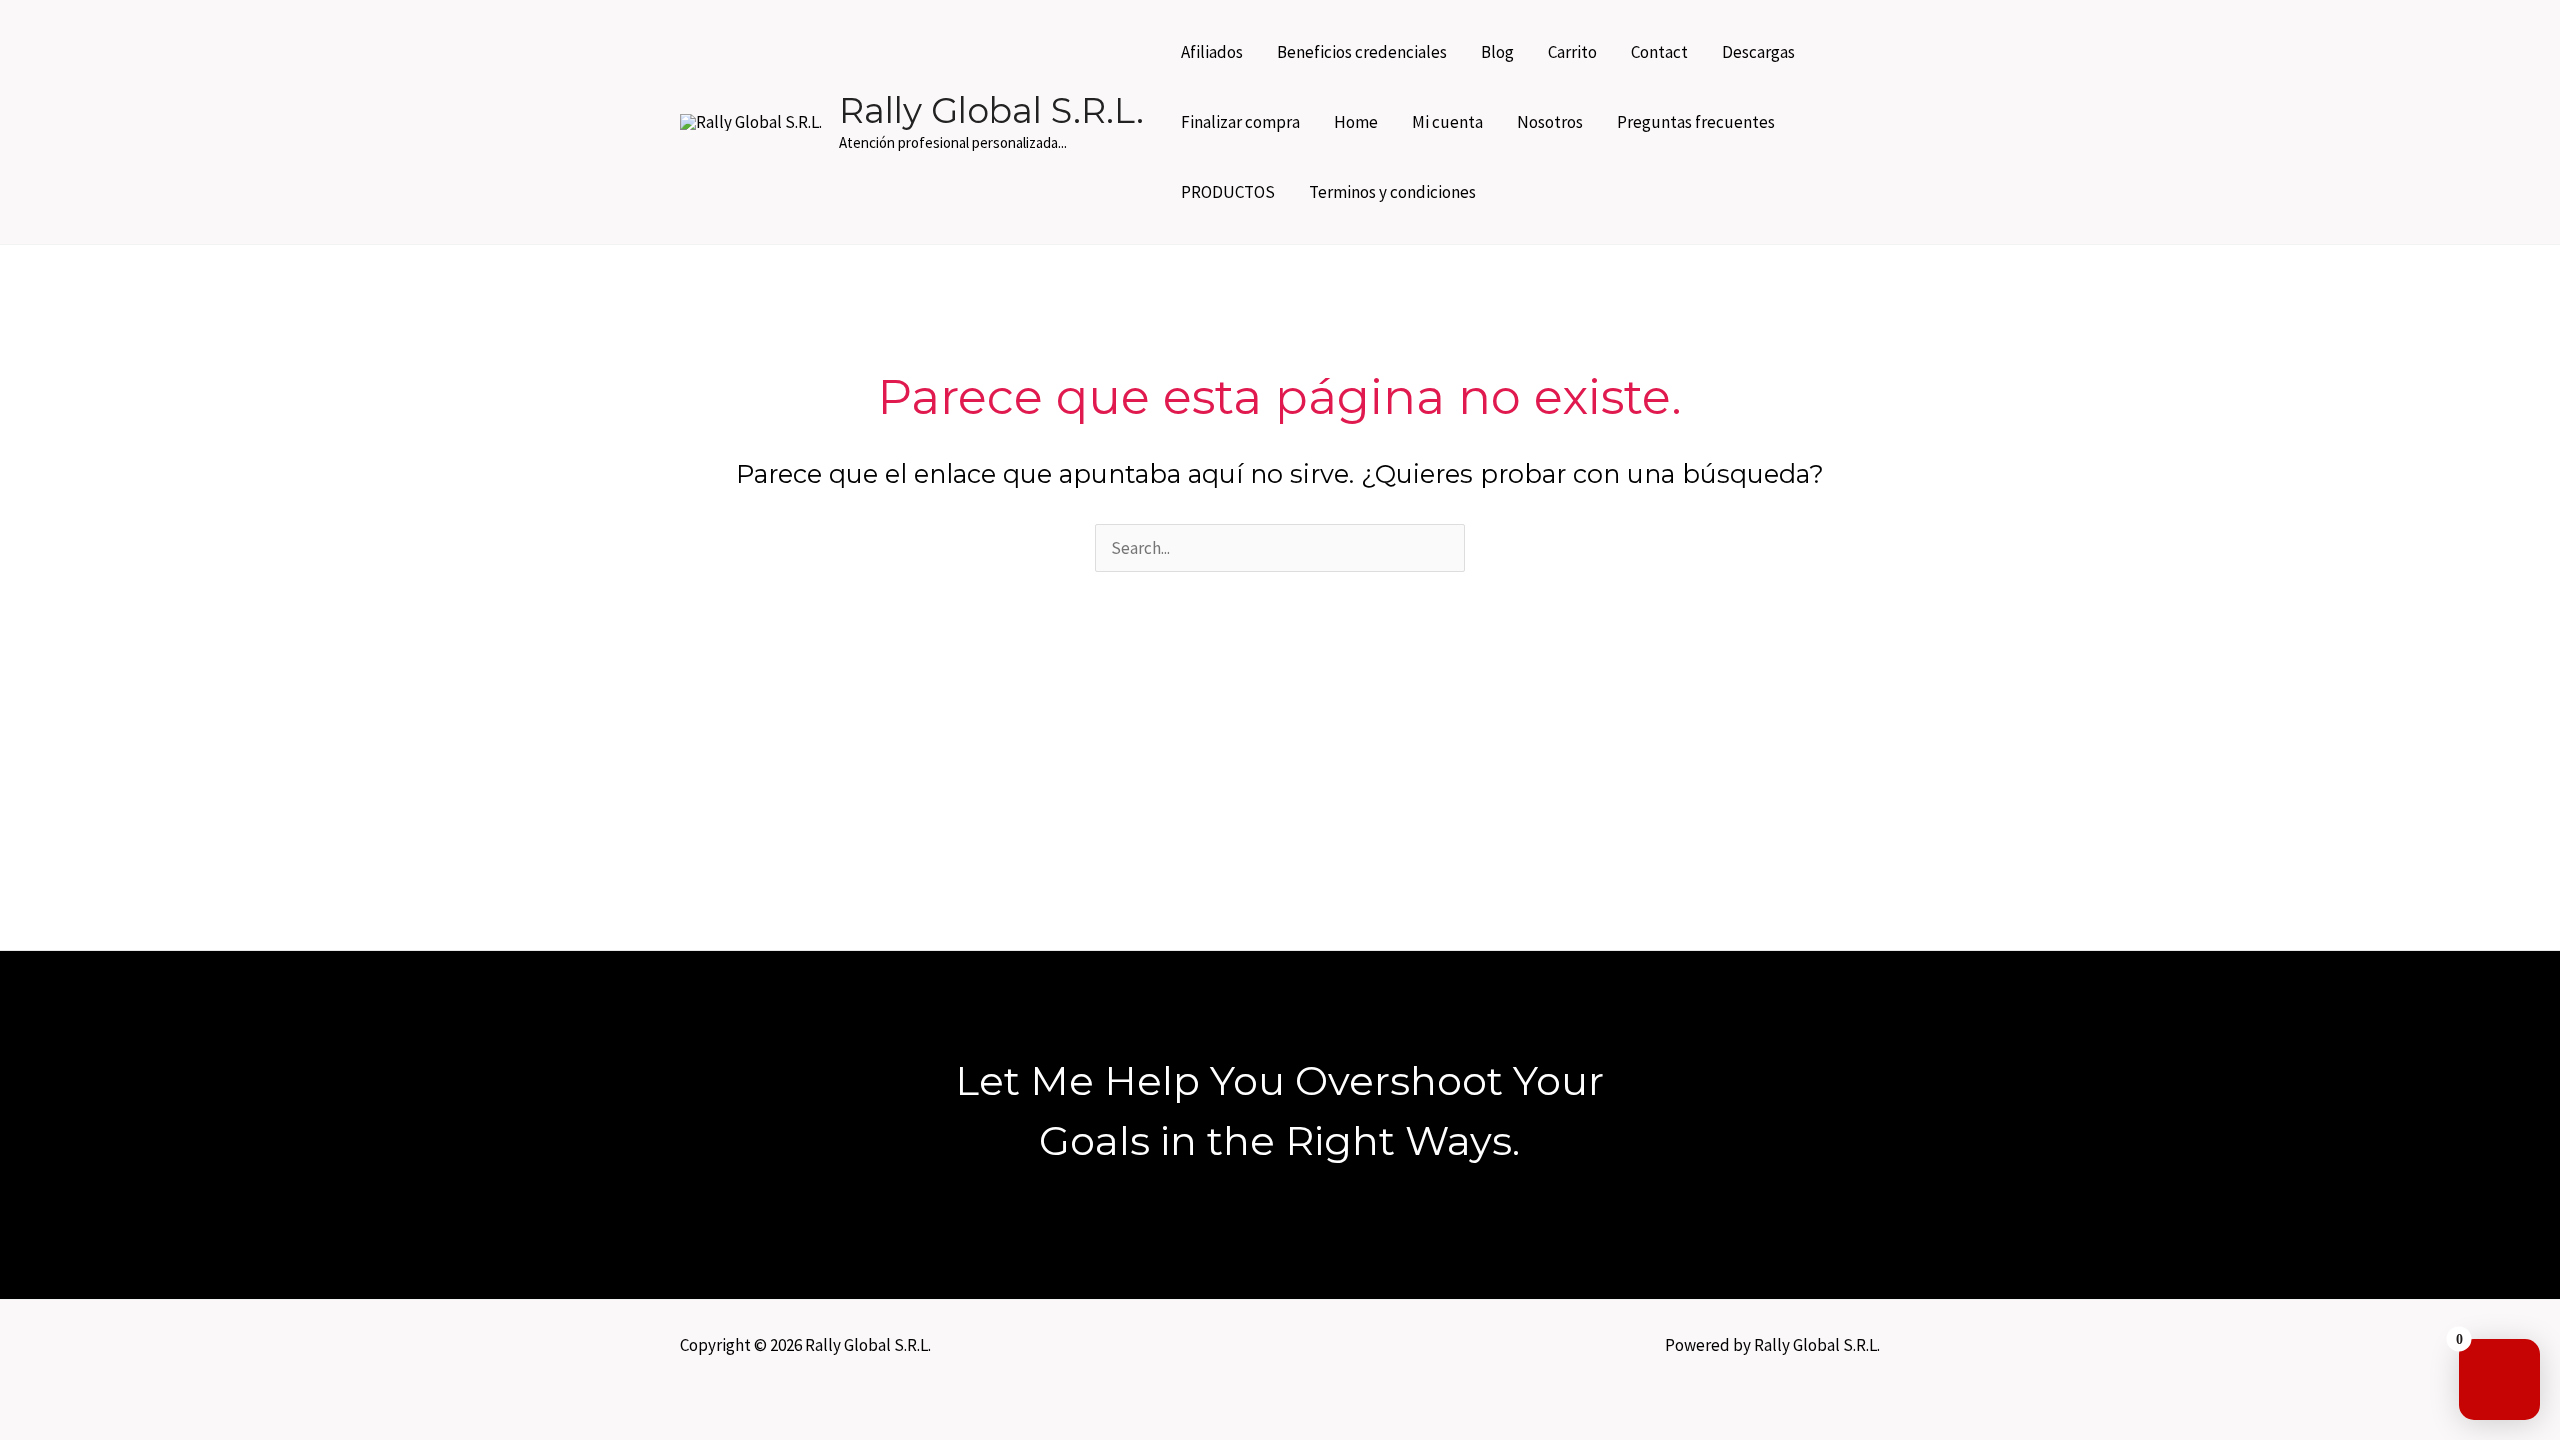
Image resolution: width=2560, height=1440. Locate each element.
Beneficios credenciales (1362, 52)
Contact (1659, 52)
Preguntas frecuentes (1696, 122)
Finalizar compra (1240, 122)
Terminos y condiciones (1392, 192)
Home (1356, 122)
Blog (1497, 52)
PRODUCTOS (1228, 192)
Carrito (1572, 52)
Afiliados (1212, 52)
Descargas (1758, 52)
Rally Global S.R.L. (991, 110)
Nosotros (1550, 122)
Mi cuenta (1447, 122)
